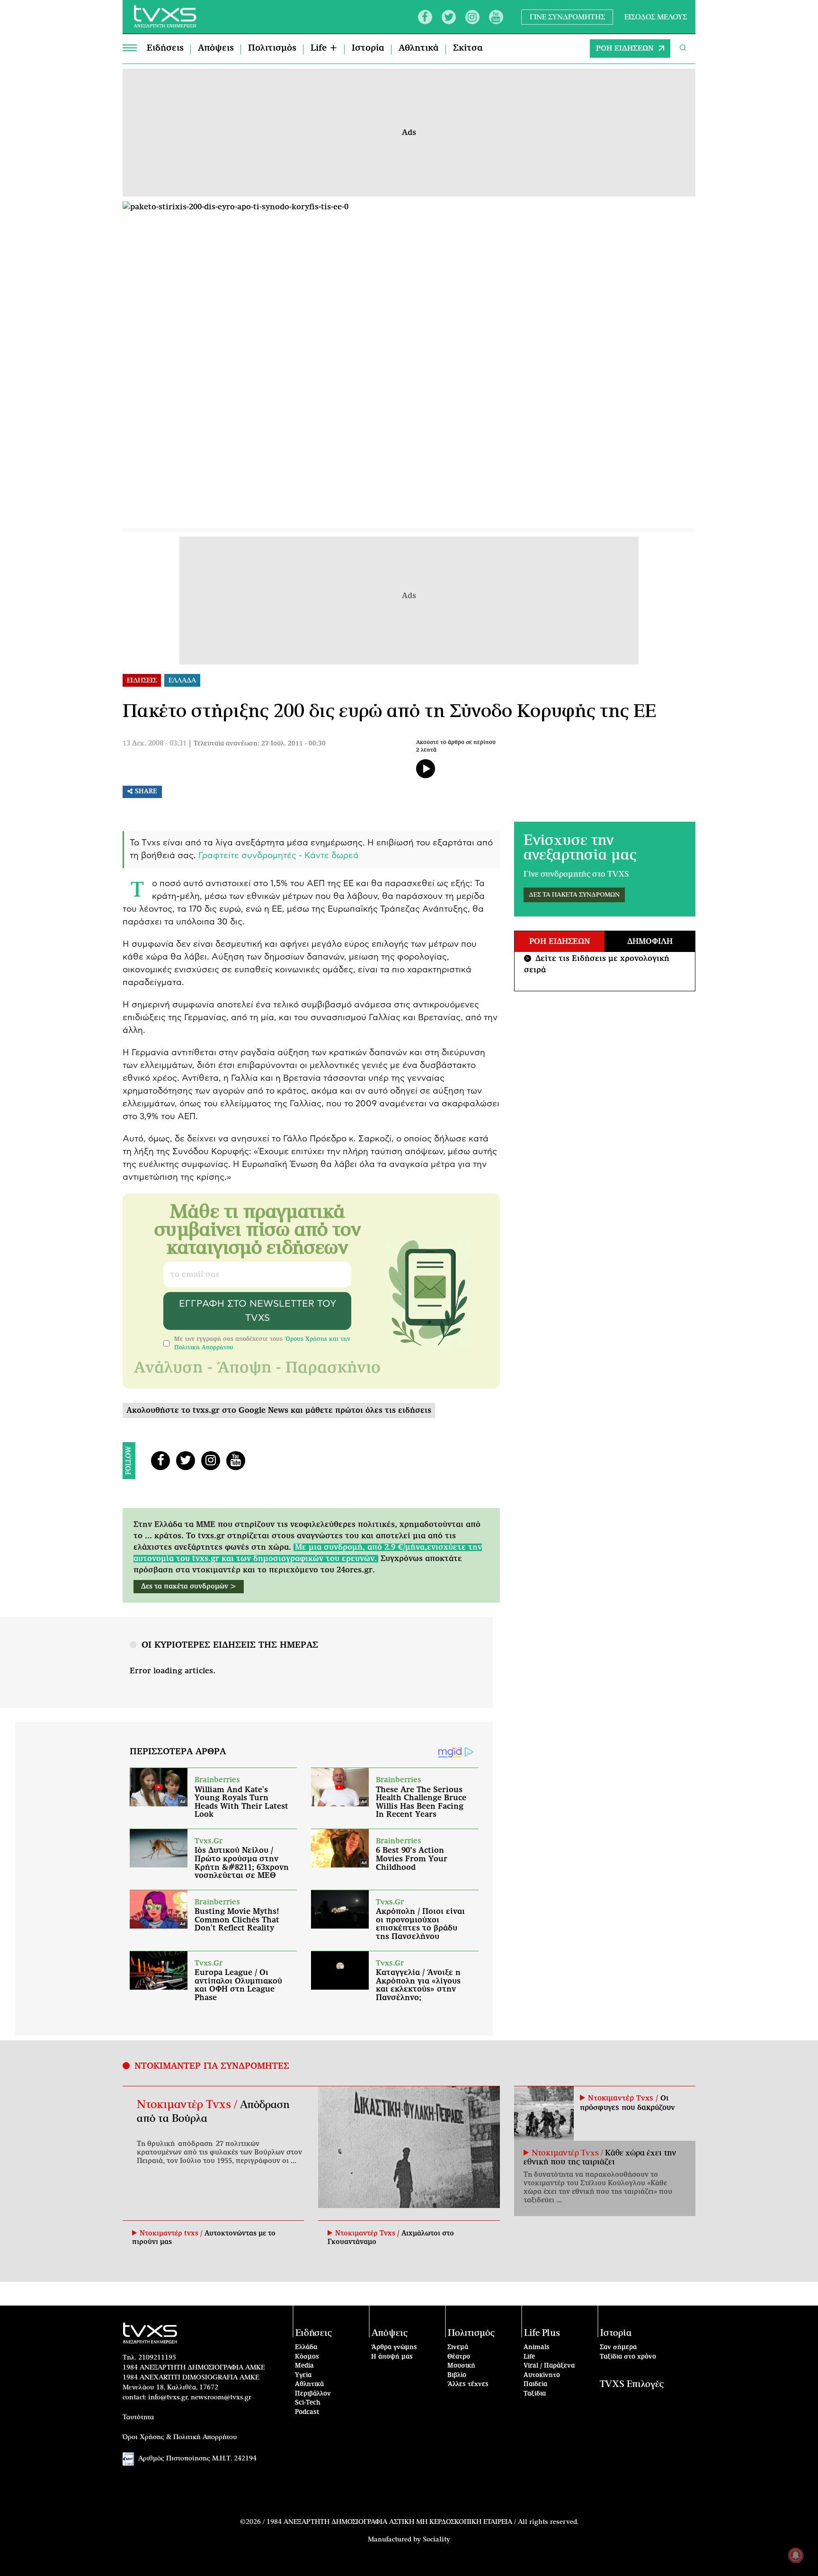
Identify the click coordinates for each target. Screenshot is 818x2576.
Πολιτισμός (272, 48)
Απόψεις (216, 48)
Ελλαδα (182, 681)
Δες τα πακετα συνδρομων (574, 895)
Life (529, 2357)
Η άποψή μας (392, 2357)
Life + (324, 48)
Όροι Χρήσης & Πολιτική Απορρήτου (180, 2437)
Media (304, 2366)
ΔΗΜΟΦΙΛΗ (650, 942)
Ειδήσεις (165, 48)
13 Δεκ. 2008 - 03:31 (155, 744)
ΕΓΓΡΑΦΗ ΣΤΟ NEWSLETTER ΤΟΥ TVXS (258, 1311)
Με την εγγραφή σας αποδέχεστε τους (262, 1343)
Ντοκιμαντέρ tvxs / (172, 2234)
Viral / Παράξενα (549, 2366)
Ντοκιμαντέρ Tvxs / (188, 2105)
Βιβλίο (457, 2375)
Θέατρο (459, 2357)
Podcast (307, 2412)
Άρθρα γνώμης (394, 2347)
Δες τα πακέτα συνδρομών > (189, 1587)
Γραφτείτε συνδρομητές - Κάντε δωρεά (279, 856)
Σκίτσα (468, 48)
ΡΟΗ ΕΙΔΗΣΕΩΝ (625, 49)
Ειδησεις (142, 681)
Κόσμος (307, 2357)
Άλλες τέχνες (468, 2384)
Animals (537, 2347)
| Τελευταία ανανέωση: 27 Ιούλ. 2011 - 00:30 (257, 744)
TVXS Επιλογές (632, 2384)
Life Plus (542, 2333)
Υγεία (303, 2375)
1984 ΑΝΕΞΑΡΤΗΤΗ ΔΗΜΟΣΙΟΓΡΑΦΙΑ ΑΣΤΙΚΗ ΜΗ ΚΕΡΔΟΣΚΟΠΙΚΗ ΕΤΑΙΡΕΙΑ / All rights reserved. (422, 2522)
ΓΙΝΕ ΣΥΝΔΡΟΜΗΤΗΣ (567, 17)
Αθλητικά (419, 48)
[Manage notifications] (796, 2555)
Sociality (436, 2540)
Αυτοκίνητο (542, 2375)
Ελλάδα (306, 2347)
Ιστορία (368, 48)
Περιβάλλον (313, 2394)
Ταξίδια (535, 2394)
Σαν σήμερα (618, 2347)
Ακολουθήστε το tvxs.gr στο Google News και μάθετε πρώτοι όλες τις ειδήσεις (279, 1410)
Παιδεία (535, 2384)
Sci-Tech (308, 2403)
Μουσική (461, 2366)
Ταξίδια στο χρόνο (628, 2357)
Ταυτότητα (138, 2417)
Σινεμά (458, 2347)
